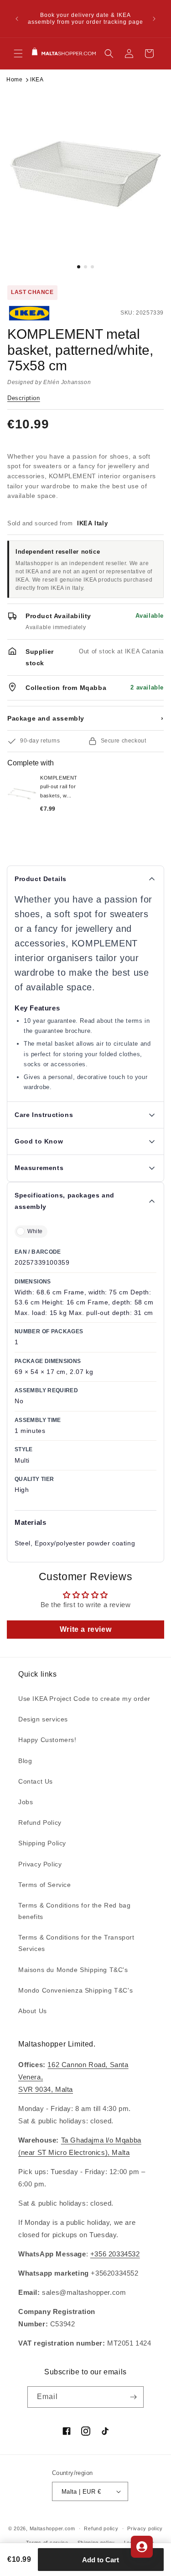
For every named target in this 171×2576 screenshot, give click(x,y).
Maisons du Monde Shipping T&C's (73, 1970)
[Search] (109, 53)
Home (14, 80)
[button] (18, 53)
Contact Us (36, 1781)
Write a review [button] (85, 1629)
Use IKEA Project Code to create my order (84, 1699)
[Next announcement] (154, 19)
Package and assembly (85, 718)
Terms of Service (45, 1885)
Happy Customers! (47, 1740)
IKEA (37, 80)
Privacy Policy (40, 1864)
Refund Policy (40, 1822)
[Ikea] (38, 313)
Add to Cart (101, 2560)
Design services (43, 1719)
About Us (33, 2011)
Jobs (26, 1802)
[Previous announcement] (17, 19)
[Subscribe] (133, 2397)
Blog (25, 1761)
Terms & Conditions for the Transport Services (76, 1943)
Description (24, 398)
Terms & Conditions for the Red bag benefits (74, 1911)
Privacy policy (145, 2528)
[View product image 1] (85, 174)
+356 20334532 (115, 2254)
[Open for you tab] (142, 2547)
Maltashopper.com (52, 2528)
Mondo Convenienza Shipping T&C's (75, 1990)
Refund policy (101, 2528)
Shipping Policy (42, 1843)
